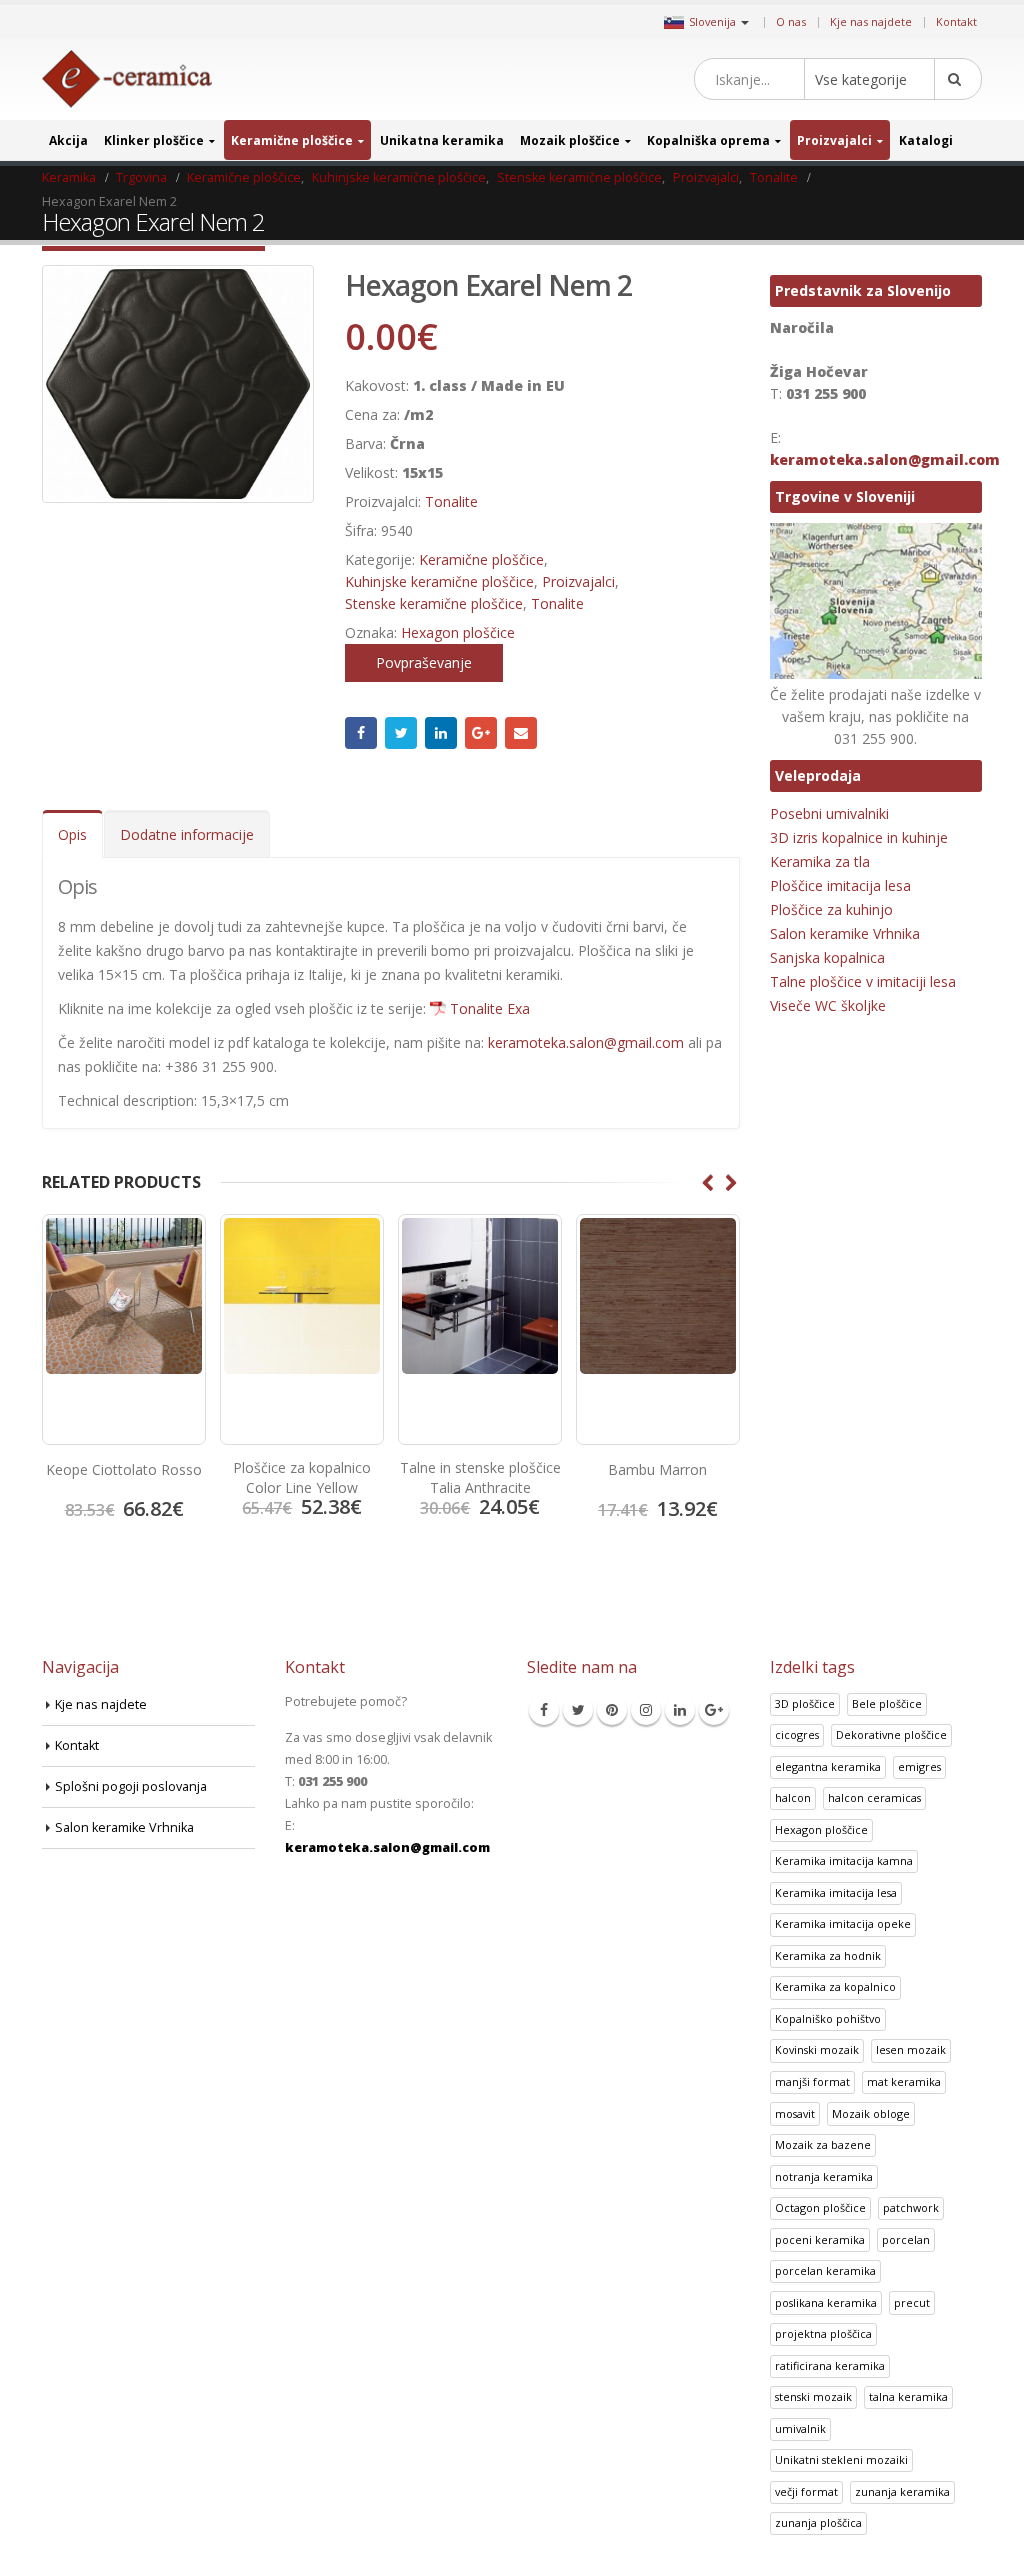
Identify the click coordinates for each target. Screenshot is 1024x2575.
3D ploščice (805, 1703)
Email (521, 733)
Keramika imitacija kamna (844, 1860)
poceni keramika (820, 2239)
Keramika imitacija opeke (843, 1923)
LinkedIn (441, 733)
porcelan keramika (825, 2270)
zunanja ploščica (818, 2522)
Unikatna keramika (442, 140)
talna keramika (908, 2396)
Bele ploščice (887, 1703)
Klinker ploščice (154, 140)
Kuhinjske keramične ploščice (439, 581)
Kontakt (956, 21)
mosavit (795, 2113)
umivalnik (800, 2428)
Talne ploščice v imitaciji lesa (863, 981)
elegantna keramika (828, 1766)
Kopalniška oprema (708, 140)
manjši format (812, 2081)
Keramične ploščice (292, 140)
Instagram (646, 1710)
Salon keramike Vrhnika (845, 933)
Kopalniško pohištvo (828, 2018)
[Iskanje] (958, 79)
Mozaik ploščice (570, 140)
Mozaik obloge (871, 2113)
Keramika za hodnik (828, 1955)
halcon (793, 1797)
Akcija (68, 140)
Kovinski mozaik (817, 2049)
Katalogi (926, 140)
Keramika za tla (820, 861)
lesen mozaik (911, 2049)
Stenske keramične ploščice (434, 603)
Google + (481, 733)
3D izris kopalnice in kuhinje (859, 837)
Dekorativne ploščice (891, 1734)
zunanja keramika (902, 2491)
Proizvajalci (834, 140)
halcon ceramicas (874, 1797)
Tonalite (451, 501)
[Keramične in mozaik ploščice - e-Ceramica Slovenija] (127, 79)
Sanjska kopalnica (827, 957)
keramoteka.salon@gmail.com (586, 1042)
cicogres (797, 1734)
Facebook (361, 733)
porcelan (906, 2239)
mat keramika (904, 2081)
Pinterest (612, 1710)
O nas (791, 21)
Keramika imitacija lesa (836, 1892)
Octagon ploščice (820, 2207)
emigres (919, 1766)
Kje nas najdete (871, 21)
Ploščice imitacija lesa (840, 885)
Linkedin (680, 1710)
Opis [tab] (72, 834)
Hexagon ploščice (458, 632)
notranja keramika (824, 2176)
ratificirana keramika (830, 2365)
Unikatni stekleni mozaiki (841, 2459)
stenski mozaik (813, 2396)
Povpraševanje (424, 662)
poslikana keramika (826, 2302)
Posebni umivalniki (829, 813)
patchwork (911, 2207)
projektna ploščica (823, 2333)
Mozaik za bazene (823, 2144)
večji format (806, 2491)
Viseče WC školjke (828, 1005)
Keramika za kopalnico (835, 1986)
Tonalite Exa (490, 1008)
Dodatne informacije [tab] (187, 834)
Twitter (401, 733)
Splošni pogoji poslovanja (131, 1786)
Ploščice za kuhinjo (831, 909)
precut (912, 2302)
